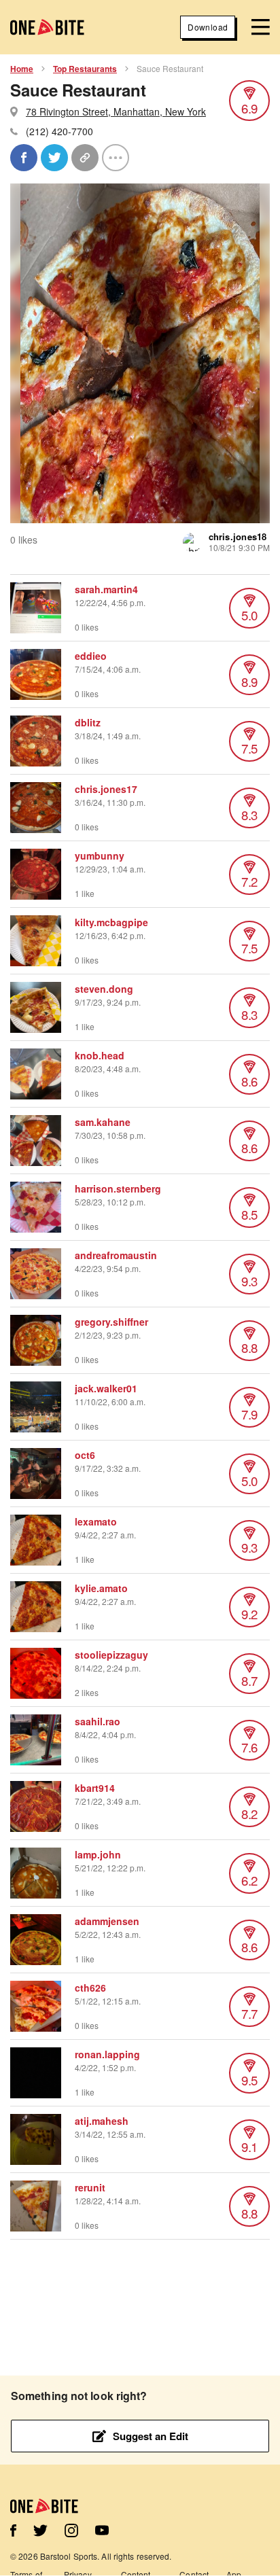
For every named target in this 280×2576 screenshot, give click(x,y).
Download (208, 27)
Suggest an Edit (151, 2436)
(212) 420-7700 (59, 131)
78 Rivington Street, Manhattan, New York (116, 111)
